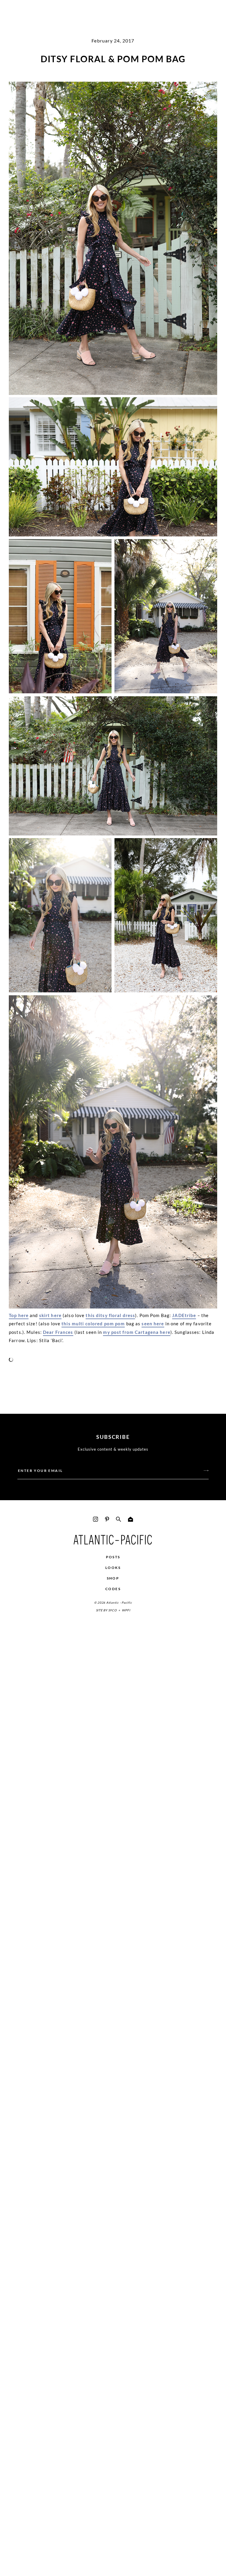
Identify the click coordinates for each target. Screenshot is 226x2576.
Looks (113, 1568)
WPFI (126, 1610)
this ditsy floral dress (110, 1315)
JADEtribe (184, 1315)
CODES (113, 1589)
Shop (113, 1578)
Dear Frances (58, 1332)
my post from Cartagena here (137, 1332)
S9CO (113, 1610)
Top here (19, 1315)
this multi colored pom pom (93, 1324)
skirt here (50, 1315)
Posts (113, 1557)
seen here (153, 1324)
